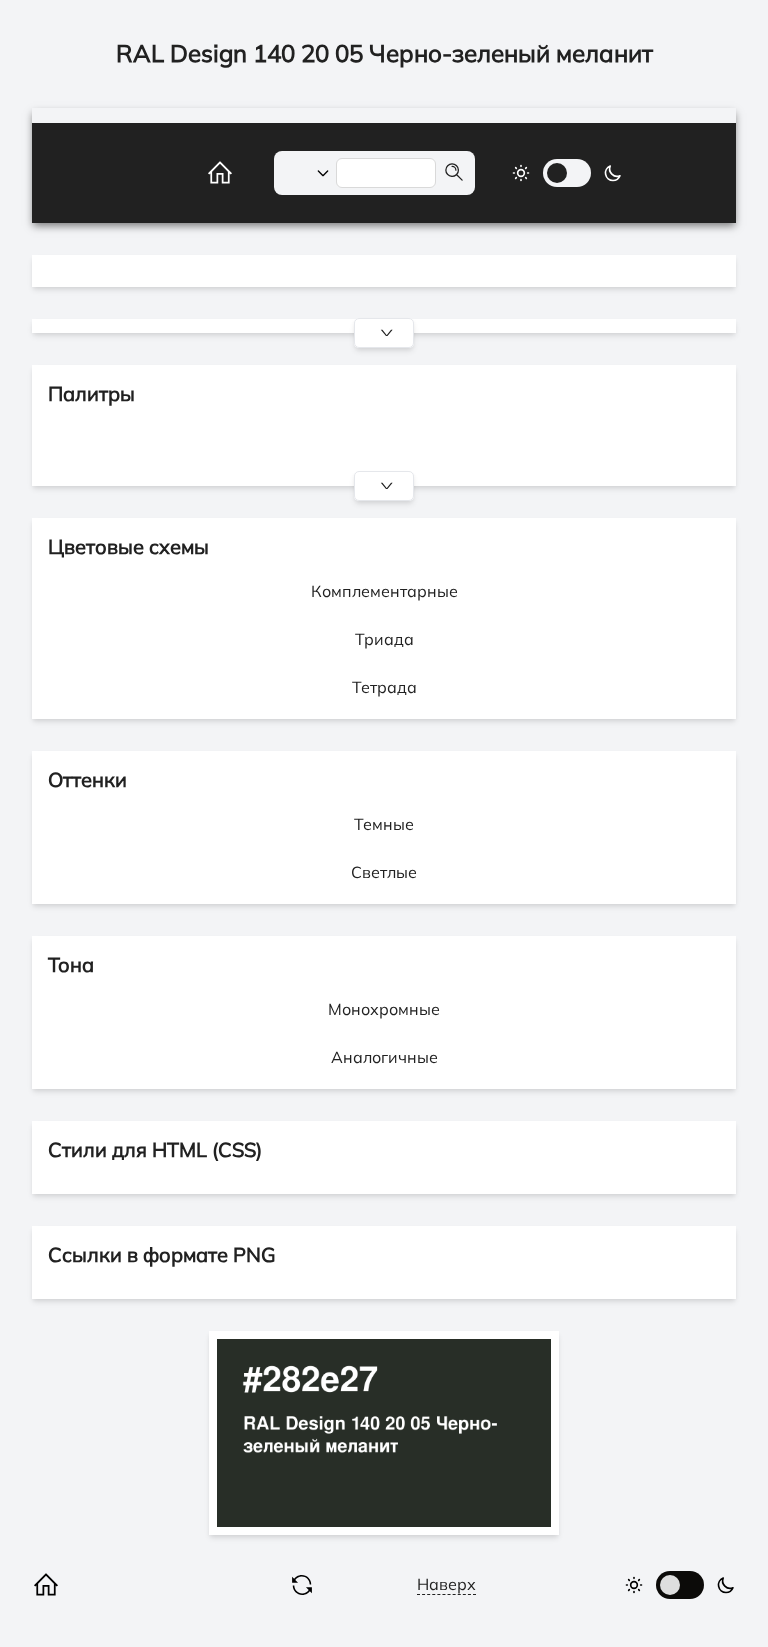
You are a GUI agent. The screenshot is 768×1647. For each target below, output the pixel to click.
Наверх (446, 1584)
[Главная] (198, 173)
